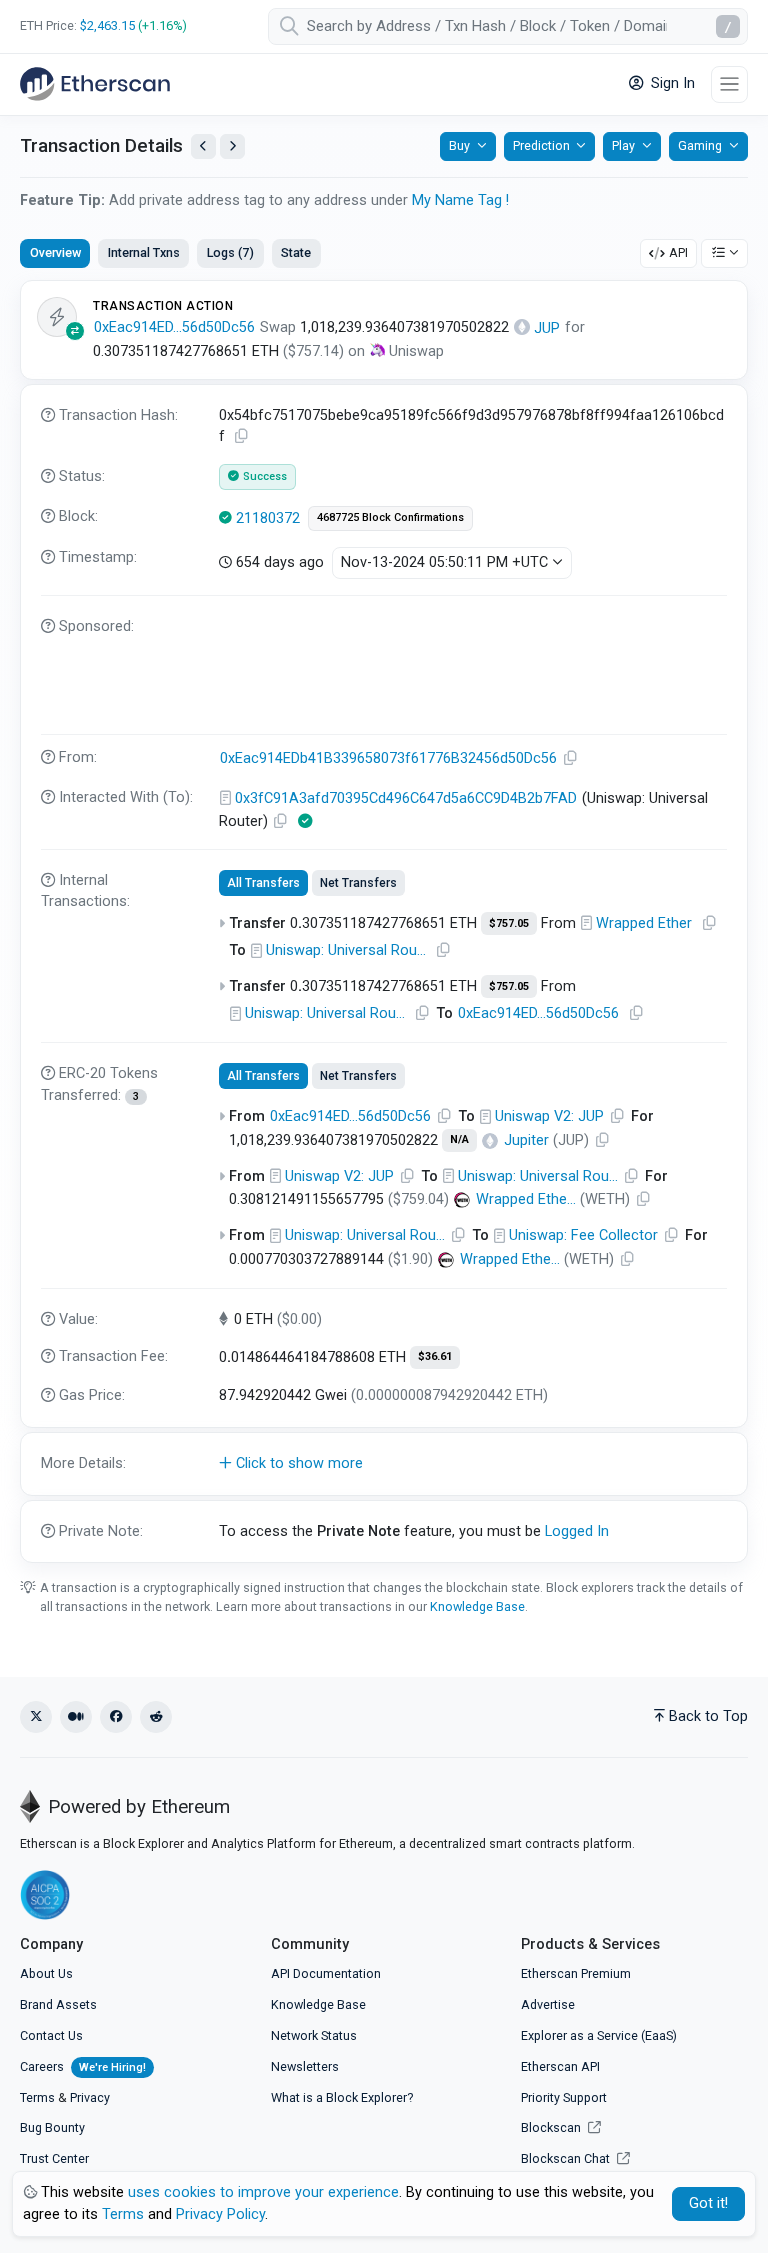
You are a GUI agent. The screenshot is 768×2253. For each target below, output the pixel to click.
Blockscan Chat (567, 2158)
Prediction (541, 145)
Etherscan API (560, 2066)
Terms (37, 2097)
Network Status (314, 2035)
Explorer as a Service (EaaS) (599, 2035)
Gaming (700, 145)
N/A (459, 1139)
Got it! (708, 2203)
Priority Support (564, 2097)
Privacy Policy (220, 2214)
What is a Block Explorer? (342, 2097)
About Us (46, 1973)
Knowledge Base (477, 1606)
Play (623, 145)
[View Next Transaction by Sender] (232, 146)
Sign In (671, 83)
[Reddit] (156, 1717)
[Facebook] (116, 1717)
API (678, 252)
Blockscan (552, 2127)
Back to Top (708, 1716)
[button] (384, 1464)
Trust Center (54, 2158)
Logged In (577, 1531)
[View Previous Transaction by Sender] (203, 146)
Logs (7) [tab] (230, 252)
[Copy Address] (571, 758)
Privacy (90, 2097)
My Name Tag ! (460, 200)
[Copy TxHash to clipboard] (242, 436)
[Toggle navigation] (729, 84)
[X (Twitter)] (36, 1717)
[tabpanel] (384, 921)
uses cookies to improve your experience (263, 2192)
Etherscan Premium (576, 1973)
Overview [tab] (55, 252)
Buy (459, 145)
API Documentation (326, 1973)
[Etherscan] (95, 84)
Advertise (548, 2004)
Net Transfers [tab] (358, 883)
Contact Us (51, 2035)
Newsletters (305, 2066)
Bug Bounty (52, 2127)
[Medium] (76, 1717)
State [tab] (296, 252)
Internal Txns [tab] (144, 252)
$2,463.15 (107, 25)
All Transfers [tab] (263, 883)
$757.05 (509, 923)
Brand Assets (58, 2004)
